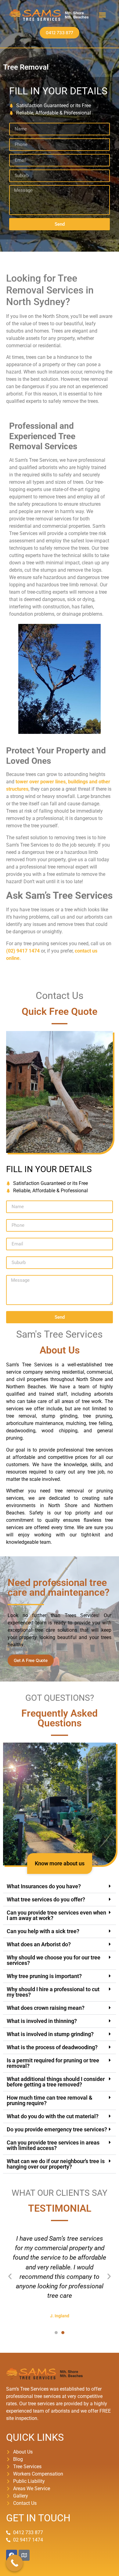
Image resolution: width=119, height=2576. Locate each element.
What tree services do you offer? (46, 1899)
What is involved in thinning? (42, 2021)
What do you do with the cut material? (53, 2116)
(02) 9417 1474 (23, 951)
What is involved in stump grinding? (50, 2034)
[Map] (24, 2555)
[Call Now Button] (14, 2563)
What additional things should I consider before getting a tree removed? (56, 2082)
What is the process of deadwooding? (52, 2047)
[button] (102, 15)
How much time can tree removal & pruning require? (50, 2100)
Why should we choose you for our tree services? (54, 1960)
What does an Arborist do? (39, 1944)
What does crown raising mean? (46, 2008)
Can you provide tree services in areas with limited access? (53, 2145)
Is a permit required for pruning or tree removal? (53, 2063)
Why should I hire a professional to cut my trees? (53, 1992)
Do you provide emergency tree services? (57, 2129)
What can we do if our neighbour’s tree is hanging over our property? (56, 2164)
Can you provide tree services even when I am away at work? (56, 1915)
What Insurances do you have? (44, 1886)
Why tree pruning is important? (44, 1976)
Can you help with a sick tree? (43, 1931)
